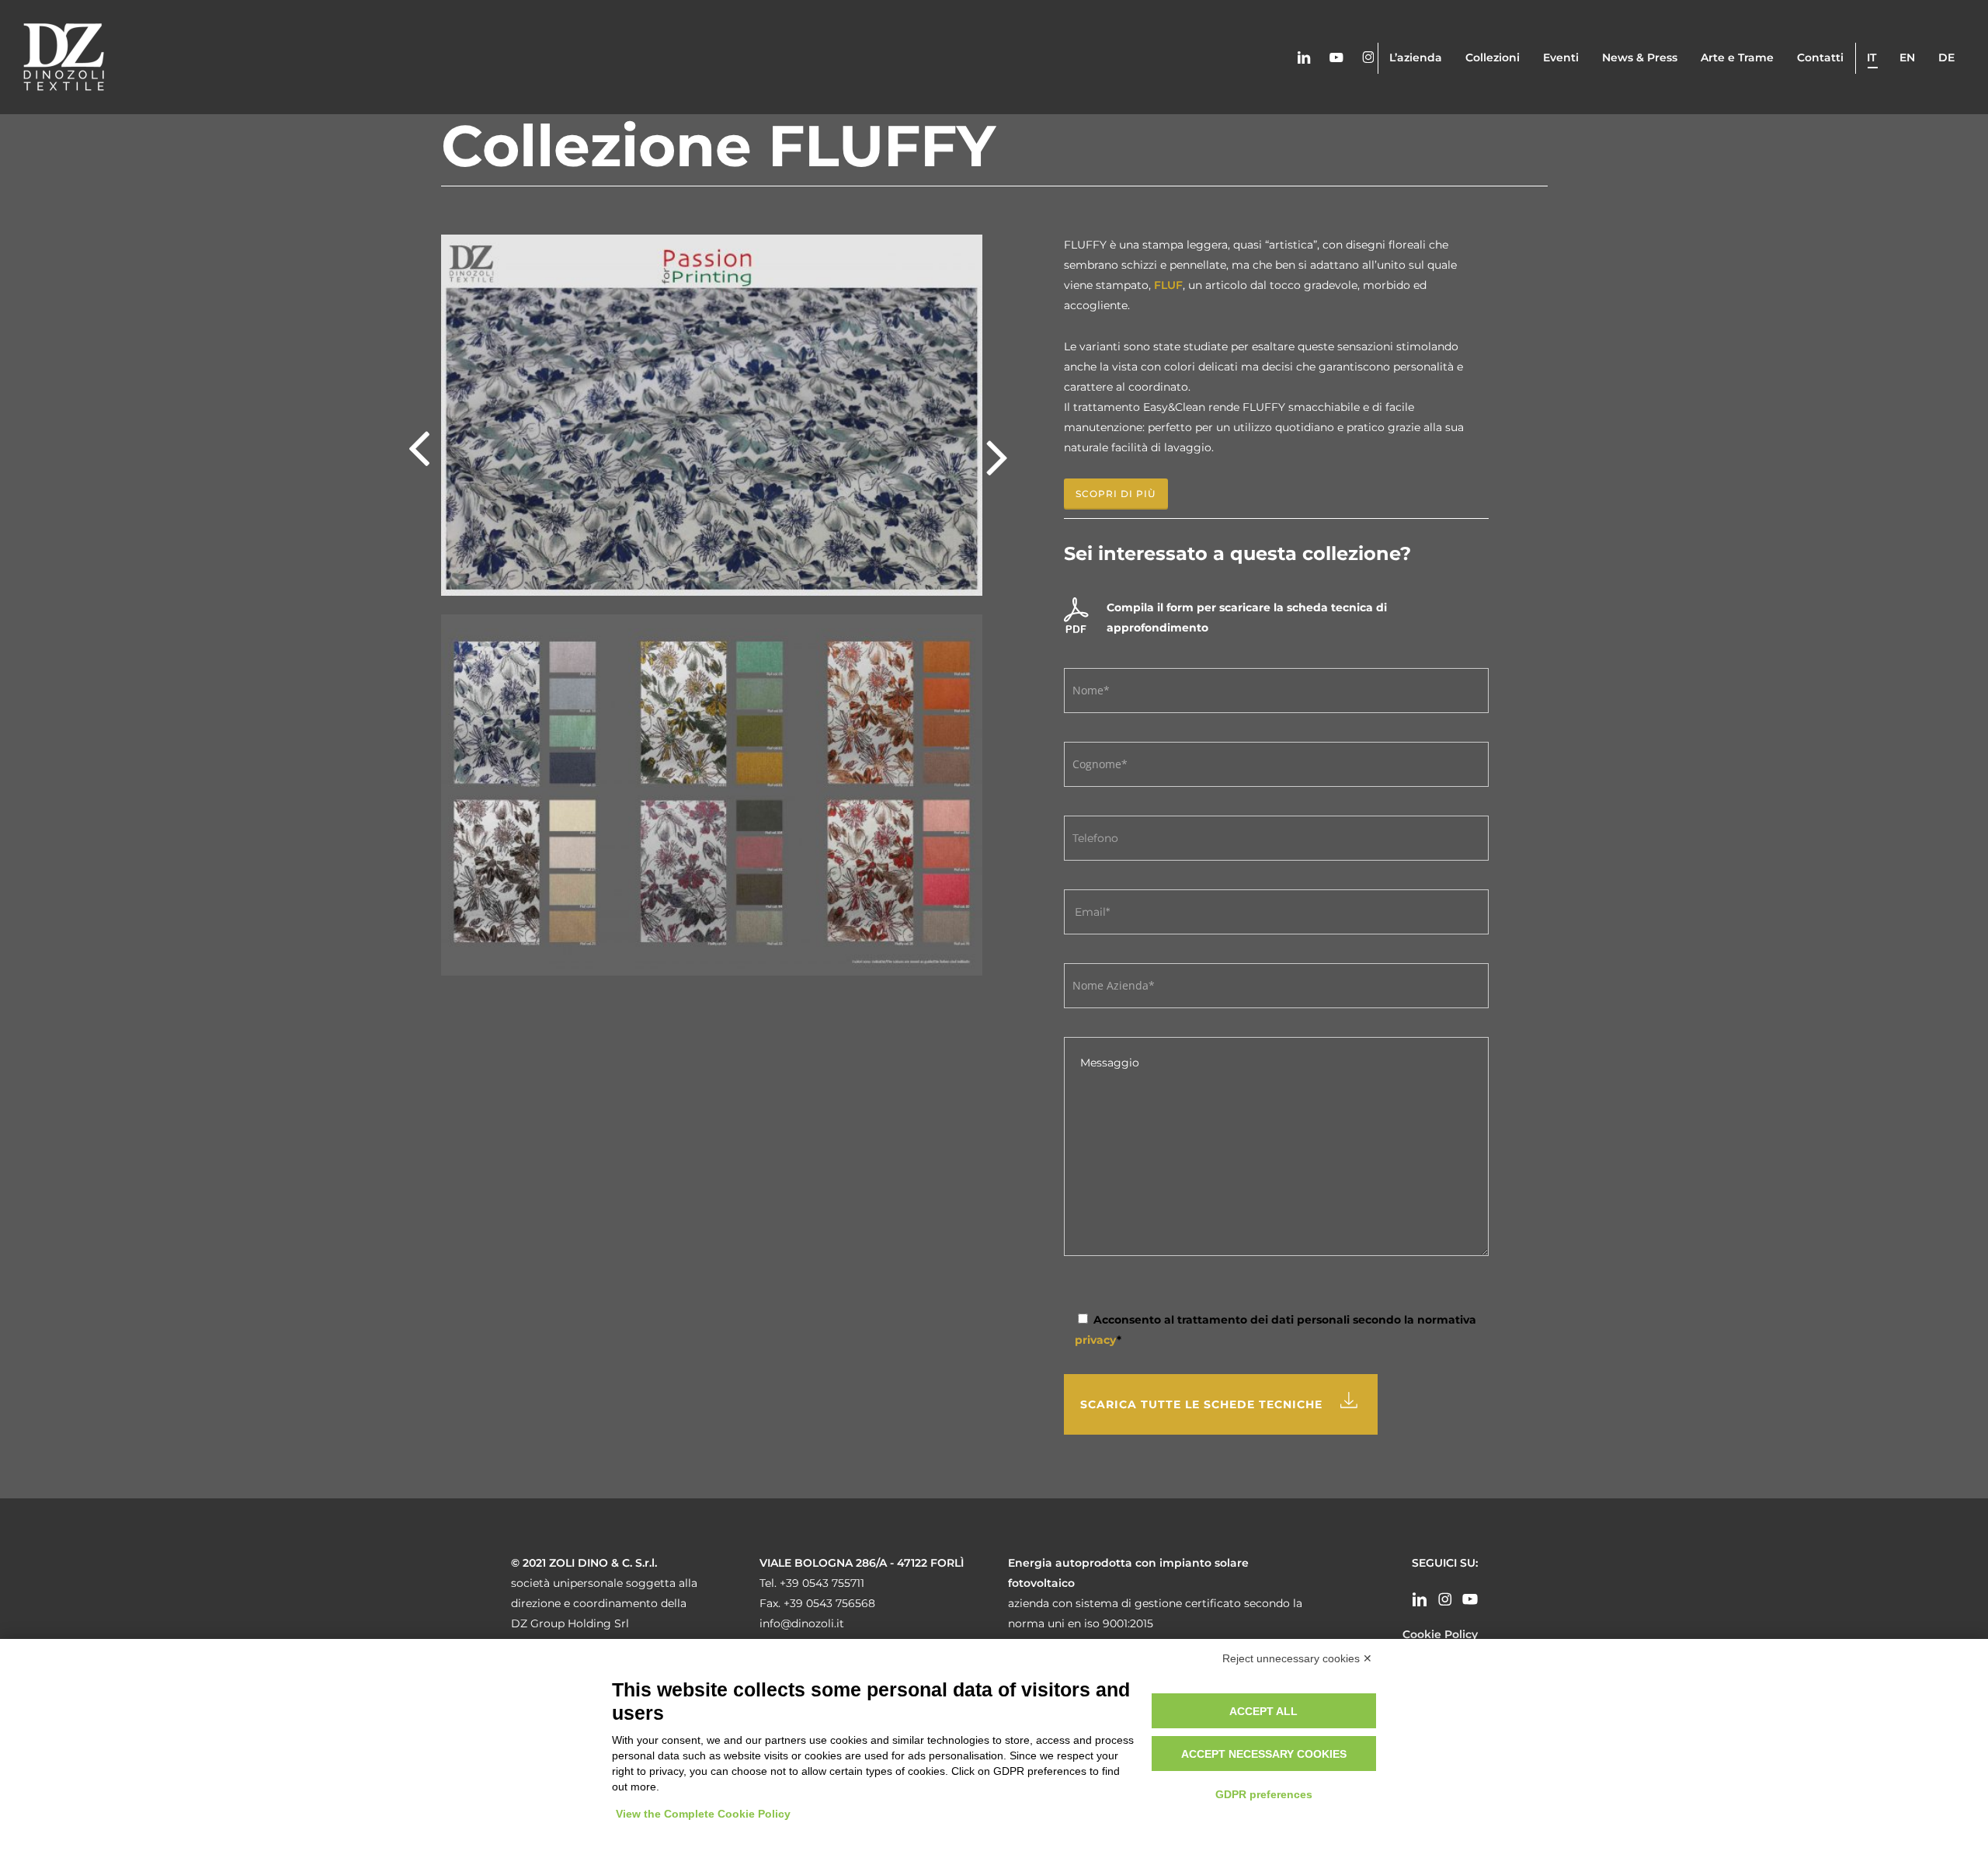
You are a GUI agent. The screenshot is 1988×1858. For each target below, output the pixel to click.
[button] (1116, 494)
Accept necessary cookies (1264, 1754)
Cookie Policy (1440, 1634)
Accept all (1263, 1711)
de (1946, 57)
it (1872, 57)
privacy (1096, 1340)
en (1907, 57)
